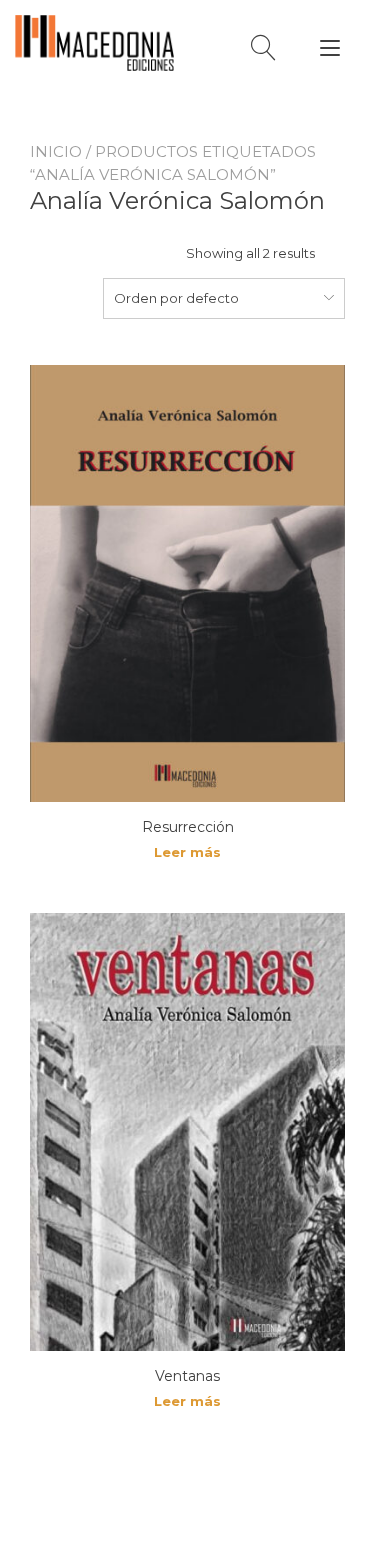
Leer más (187, 852)
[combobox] (224, 298)
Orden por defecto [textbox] (176, 298)
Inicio (56, 151)
